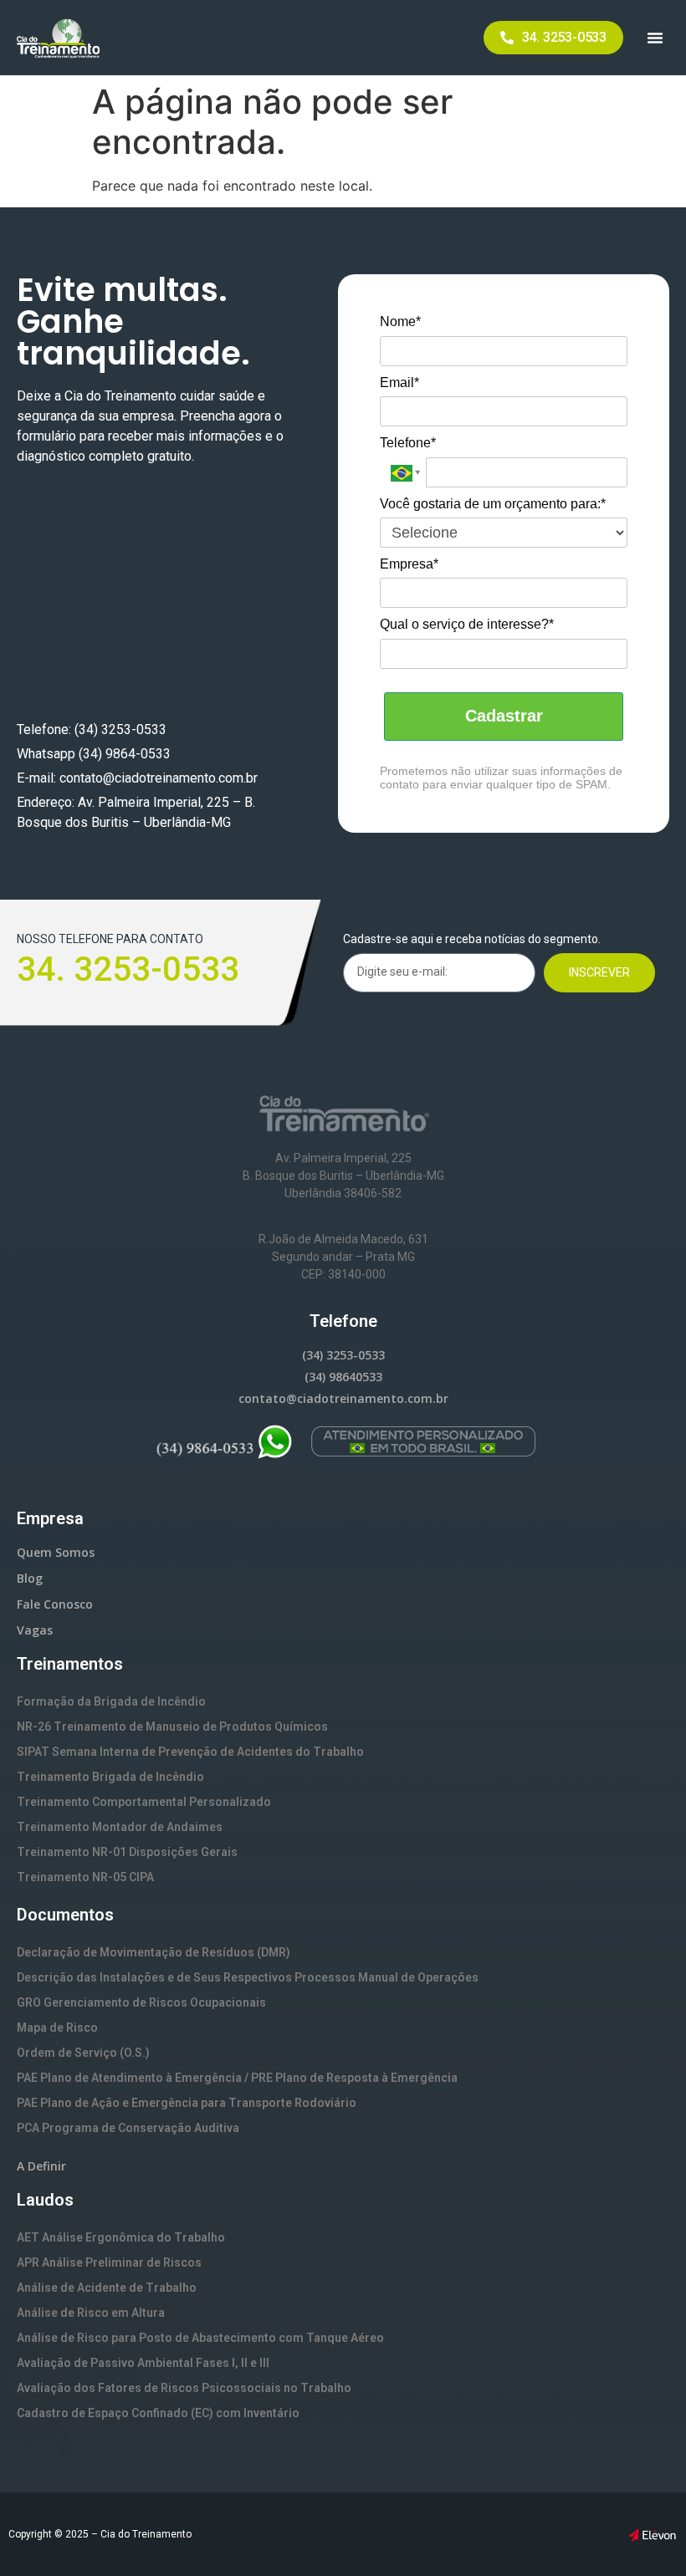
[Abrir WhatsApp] (644, 2534)
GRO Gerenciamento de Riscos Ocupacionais (141, 2002)
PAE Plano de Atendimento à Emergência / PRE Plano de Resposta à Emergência (237, 2078)
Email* (399, 383)
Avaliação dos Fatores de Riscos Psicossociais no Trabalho (184, 2388)
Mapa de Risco (57, 2028)
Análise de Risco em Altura (91, 2313)
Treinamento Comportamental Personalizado (144, 1802)
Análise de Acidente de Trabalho (107, 2288)
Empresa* (409, 564)
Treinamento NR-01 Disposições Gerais (127, 1852)
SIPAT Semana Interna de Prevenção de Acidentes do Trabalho (190, 1752)
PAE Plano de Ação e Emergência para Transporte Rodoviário (187, 2103)
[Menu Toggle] (655, 38)
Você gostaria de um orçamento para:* (493, 504)
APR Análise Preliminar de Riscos (109, 2262)
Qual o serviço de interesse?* (467, 624)
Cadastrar (504, 716)
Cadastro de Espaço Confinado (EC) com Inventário (158, 2413)
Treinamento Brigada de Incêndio (110, 1777)
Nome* (400, 321)
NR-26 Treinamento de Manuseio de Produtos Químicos (172, 1727)
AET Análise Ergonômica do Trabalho (121, 2237)
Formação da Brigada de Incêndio (111, 1701)
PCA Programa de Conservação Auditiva (128, 2128)
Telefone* (408, 443)
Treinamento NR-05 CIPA (85, 1877)
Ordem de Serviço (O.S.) (83, 2053)
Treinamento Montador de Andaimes (120, 1827)
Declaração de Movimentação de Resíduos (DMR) (154, 1952)
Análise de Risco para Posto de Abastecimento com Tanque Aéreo (200, 2338)
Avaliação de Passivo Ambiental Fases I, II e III (143, 2363)
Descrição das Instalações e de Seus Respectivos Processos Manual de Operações (248, 1977)
